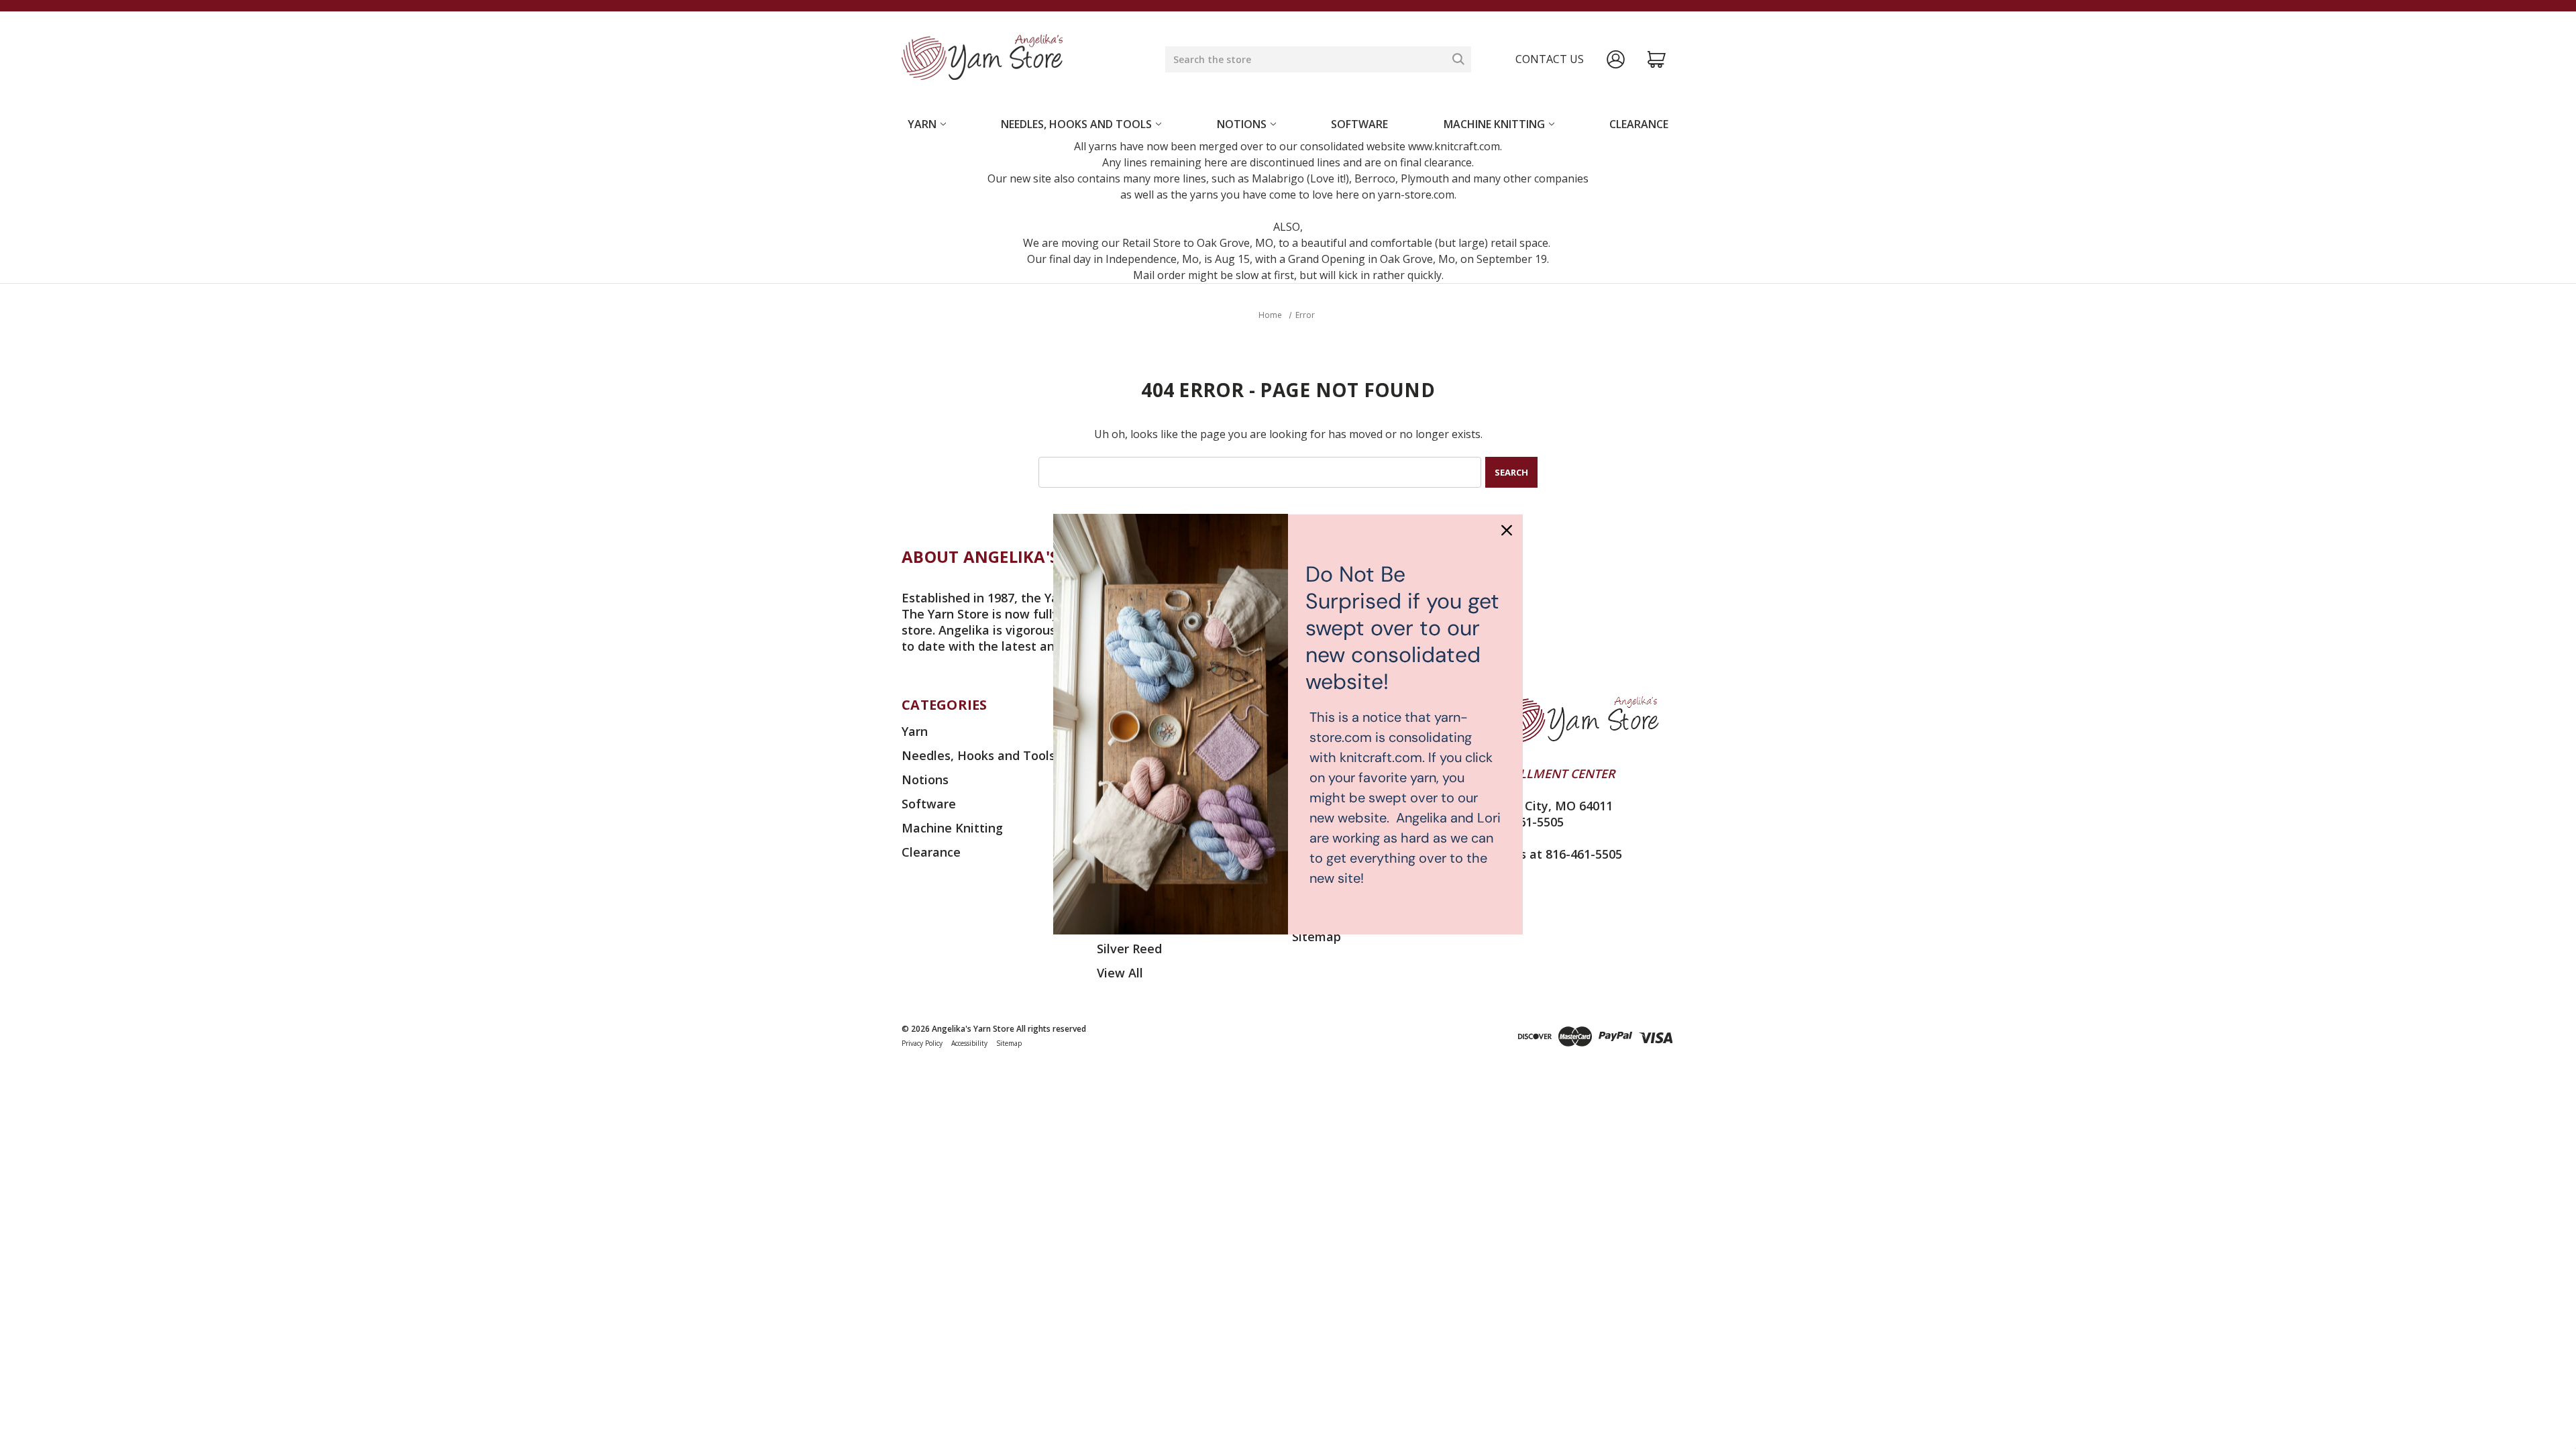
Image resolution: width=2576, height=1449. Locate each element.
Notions (1242, 124)
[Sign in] (1616, 59)
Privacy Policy (922, 1043)
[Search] (1458, 59)
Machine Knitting (1494, 124)
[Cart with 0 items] (1657, 59)
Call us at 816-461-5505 (1555, 854)
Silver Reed (1129, 949)
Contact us (1550, 59)
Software (1359, 124)
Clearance (1639, 124)
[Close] (1507, 530)
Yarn (922, 124)
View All (1120, 973)
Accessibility (969, 1043)
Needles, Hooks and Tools (1076, 124)
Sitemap (1317, 936)
